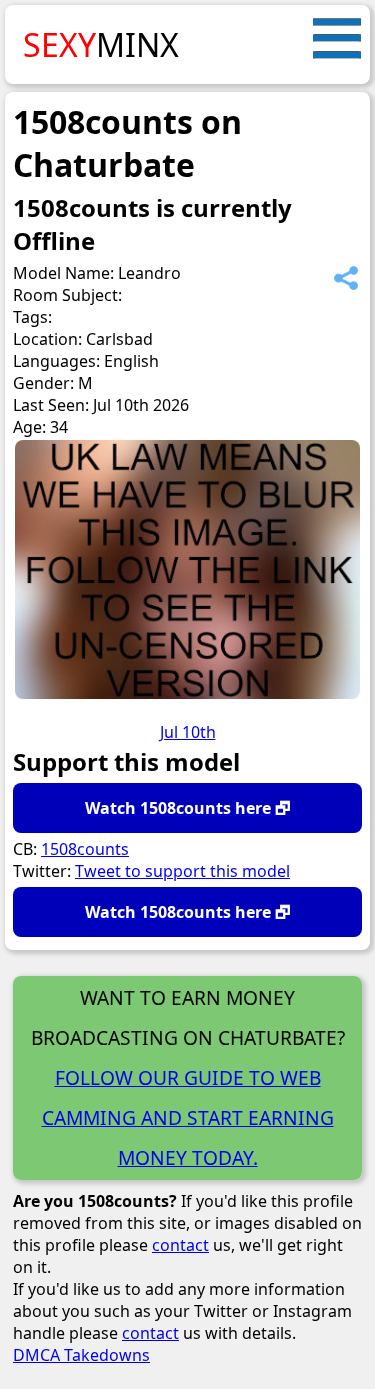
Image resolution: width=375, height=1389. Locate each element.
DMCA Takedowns (81, 1355)
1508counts (85, 849)
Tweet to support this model (182, 871)
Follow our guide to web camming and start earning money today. (188, 1117)
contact (180, 1245)
